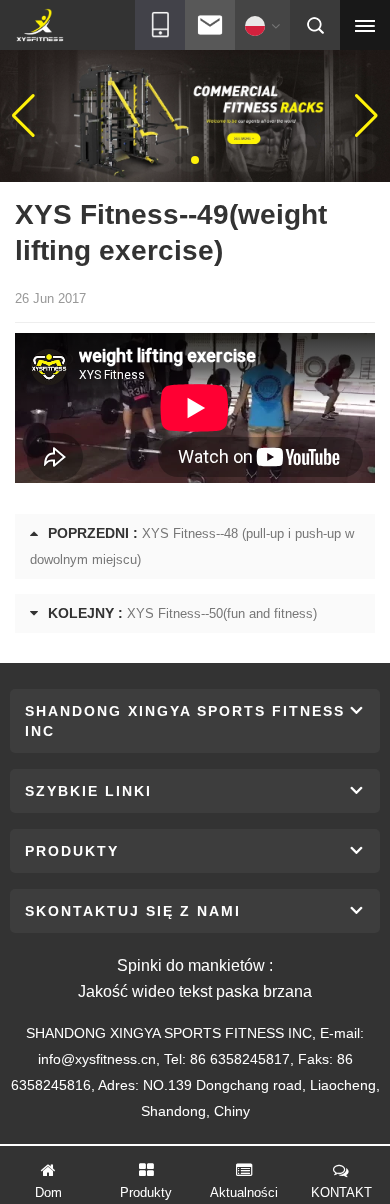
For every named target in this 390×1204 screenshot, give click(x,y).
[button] (179, 160)
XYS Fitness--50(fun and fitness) (222, 613)
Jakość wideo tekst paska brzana (195, 991)
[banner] (195, 115)
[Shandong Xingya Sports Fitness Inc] (39, 26)
